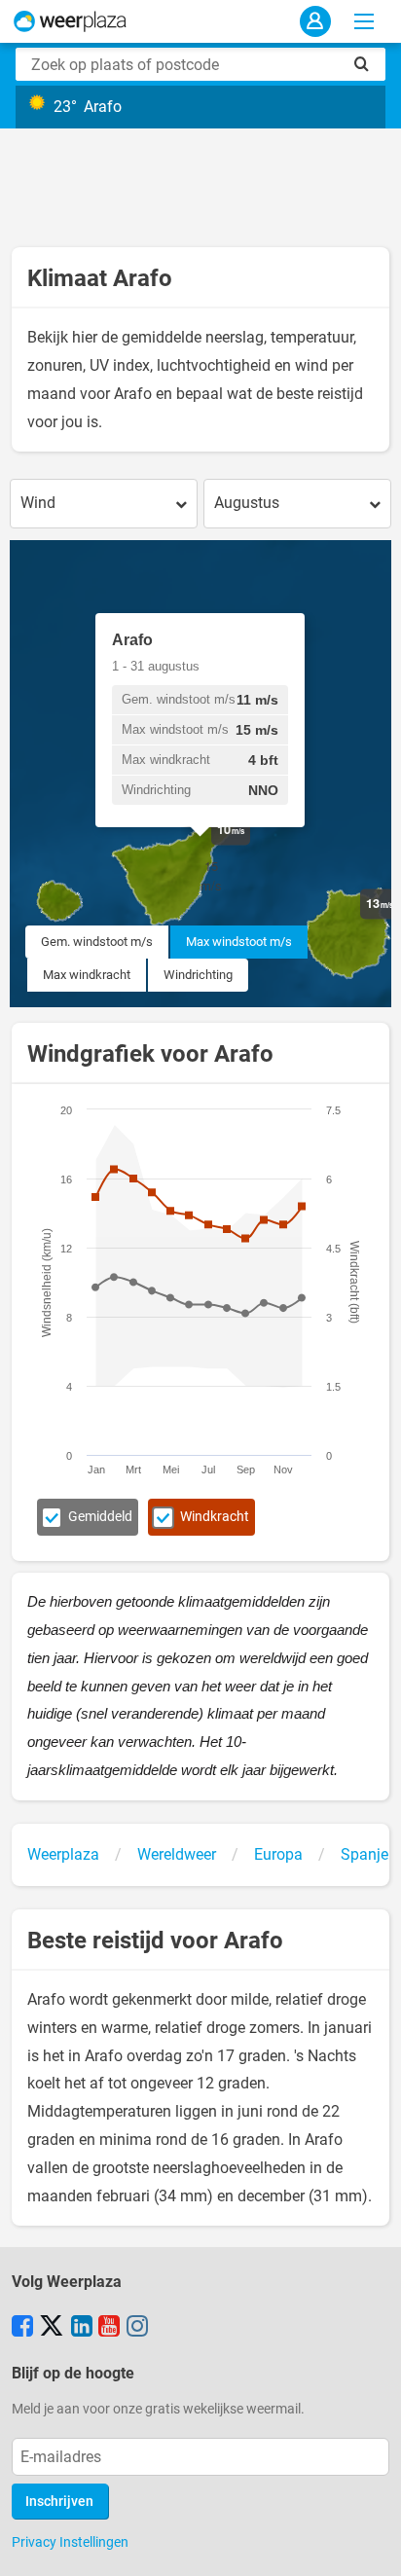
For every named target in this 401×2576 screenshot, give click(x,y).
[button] (250, 845)
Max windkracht (87, 975)
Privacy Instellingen (70, 2542)
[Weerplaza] (70, 21)
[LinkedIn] (82, 2328)
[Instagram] (137, 2328)
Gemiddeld (100, 1517)
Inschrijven (59, 2502)
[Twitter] (52, 2328)
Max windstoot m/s (239, 942)
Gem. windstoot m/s (97, 942)
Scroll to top (370, 2545)
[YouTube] (109, 2328)
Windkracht (215, 1517)
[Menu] (364, 21)
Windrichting (198, 975)
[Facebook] (22, 2328)
